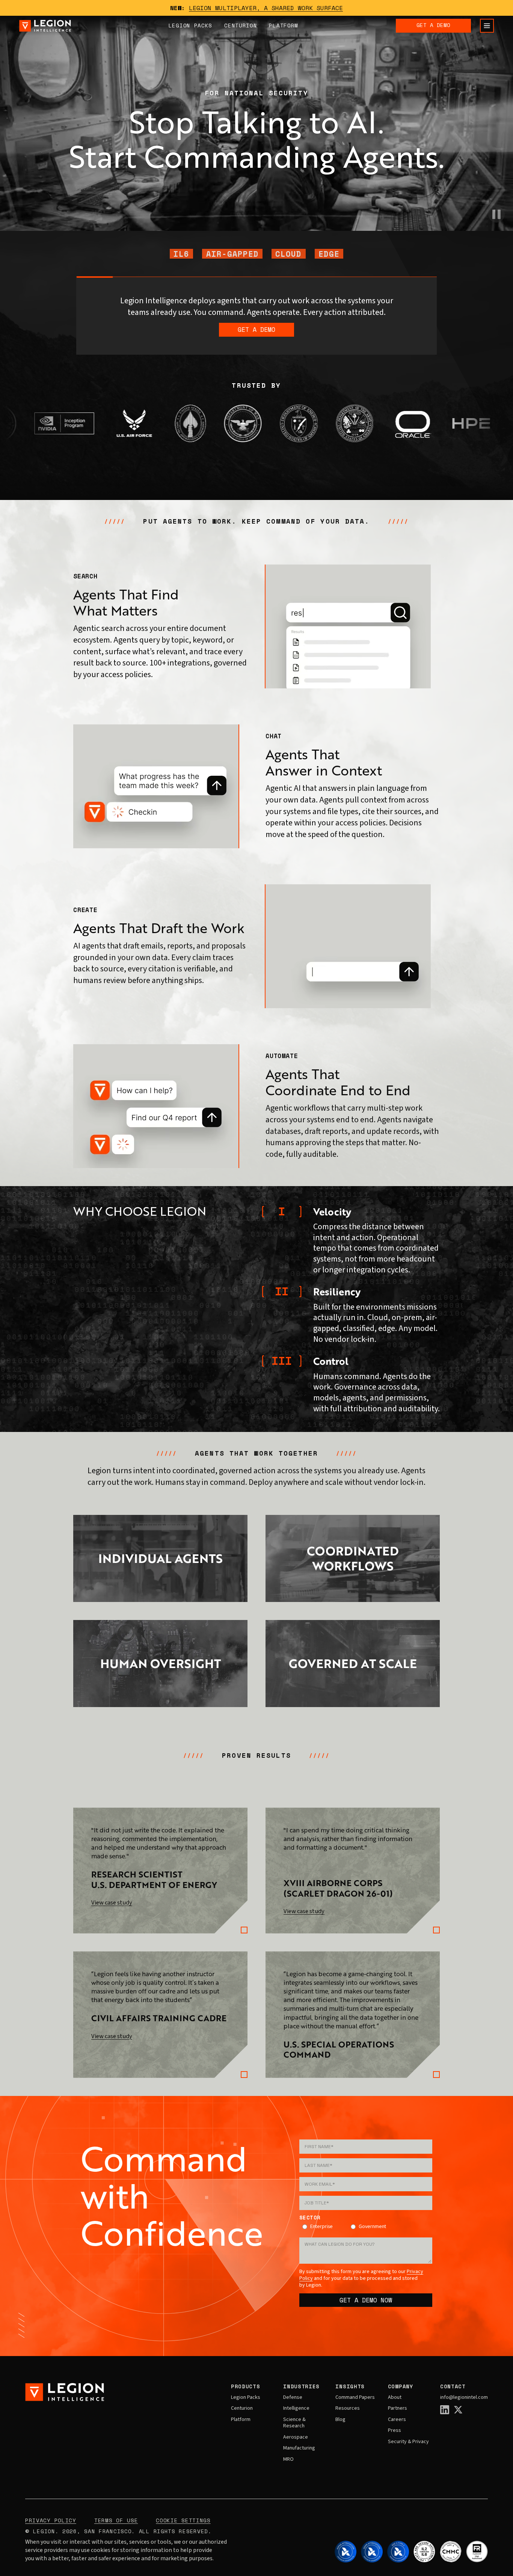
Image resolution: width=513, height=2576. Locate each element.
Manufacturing (299, 2448)
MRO (288, 2460)
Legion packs (190, 25)
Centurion (241, 25)
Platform (284, 25)
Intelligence (296, 2409)
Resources (348, 2409)
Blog (340, 2420)
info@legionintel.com (464, 2398)
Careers (397, 2420)
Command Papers (355, 2398)
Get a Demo (433, 25)
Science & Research (294, 2423)
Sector (310, 2218)
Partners (398, 2409)
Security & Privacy (408, 2442)
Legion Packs (246, 2398)
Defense (293, 2398)
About (395, 2398)
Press (395, 2431)
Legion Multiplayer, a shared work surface (266, 8)
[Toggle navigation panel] (487, 26)
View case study (112, 1903)
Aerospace (296, 2437)
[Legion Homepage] (45, 26)
